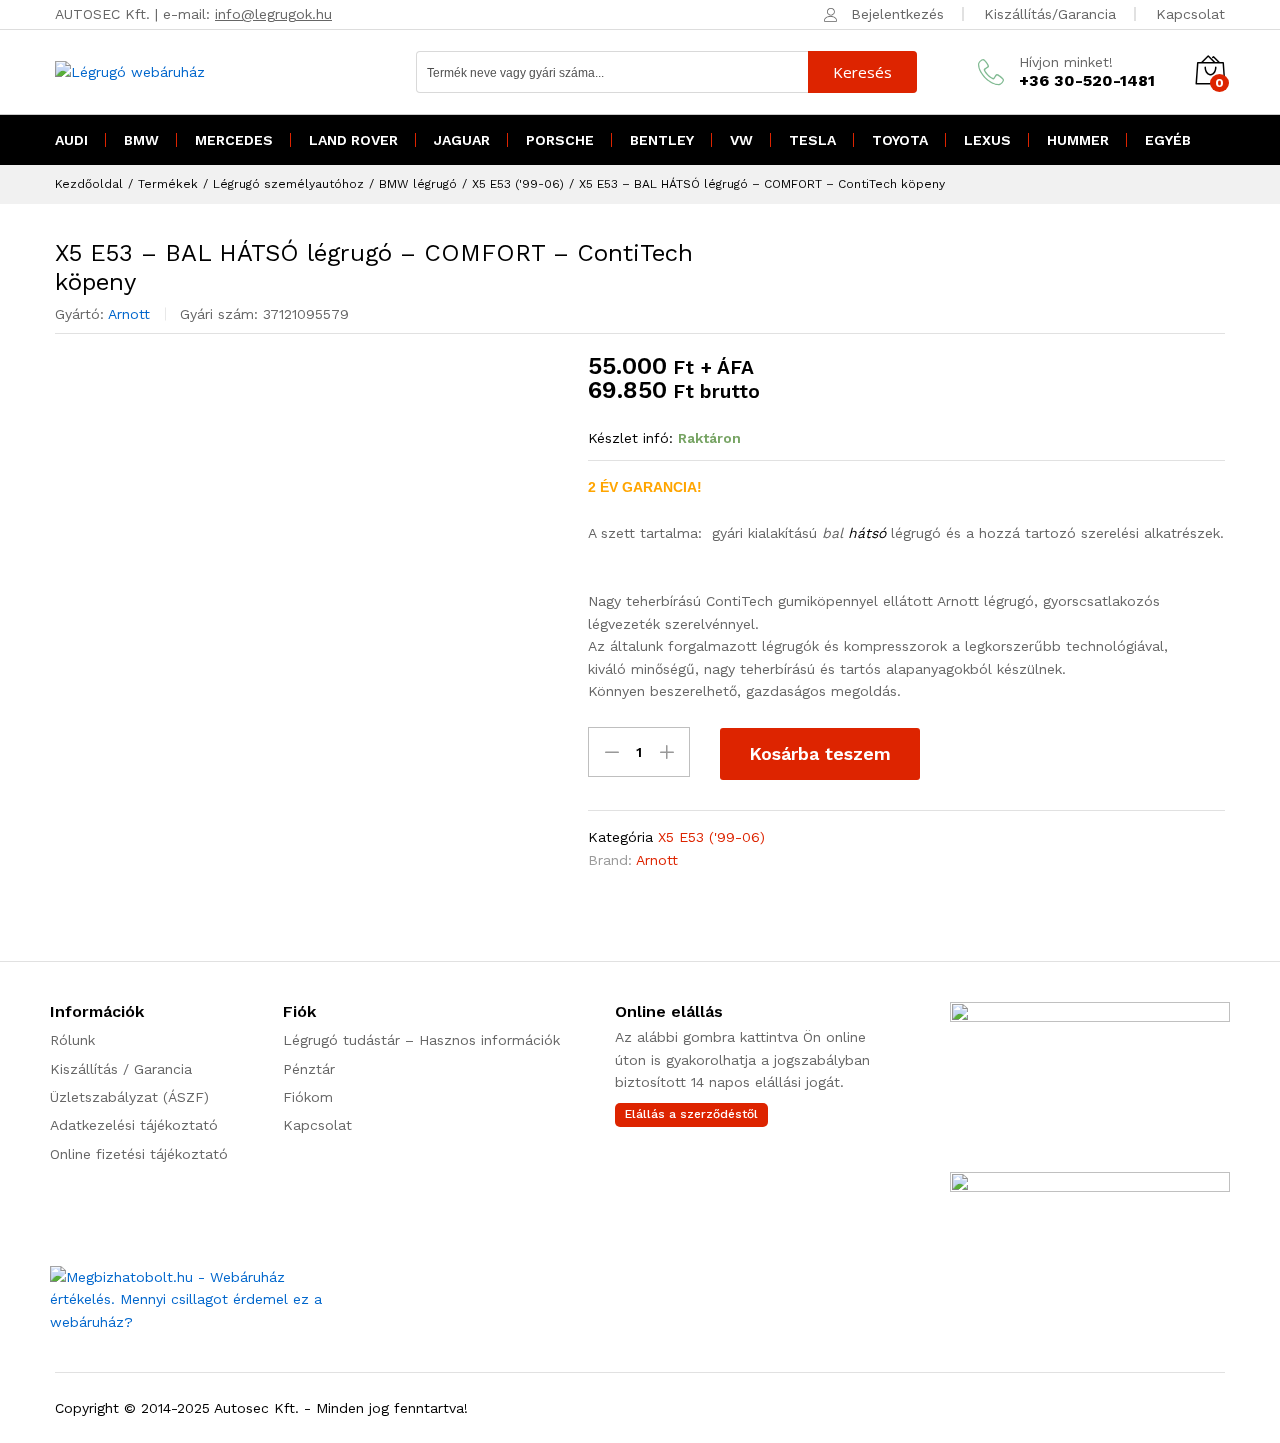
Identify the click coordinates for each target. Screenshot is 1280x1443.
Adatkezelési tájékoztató (134, 1125)
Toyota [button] (900, 140)
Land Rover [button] (353, 140)
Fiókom (308, 1097)
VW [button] (741, 140)
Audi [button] (71, 140)
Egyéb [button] (1168, 140)
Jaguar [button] (462, 140)
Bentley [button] (662, 140)
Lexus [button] (987, 140)
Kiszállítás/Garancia (1050, 14)
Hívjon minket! (1066, 62)
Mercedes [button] (234, 140)
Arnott (129, 314)
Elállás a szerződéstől (691, 1114)
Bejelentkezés (897, 14)
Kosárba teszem (820, 753)
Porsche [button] (560, 140)
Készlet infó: (630, 438)
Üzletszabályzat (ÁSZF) (129, 1097)
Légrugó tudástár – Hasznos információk (421, 1040)
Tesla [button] (812, 140)
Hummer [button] (1078, 140)
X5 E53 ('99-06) (711, 837)
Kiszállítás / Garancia (121, 1069)
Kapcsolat (1190, 14)
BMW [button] (141, 140)
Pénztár (309, 1069)
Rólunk (72, 1040)
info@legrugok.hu (273, 14)
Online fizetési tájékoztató (139, 1154)
